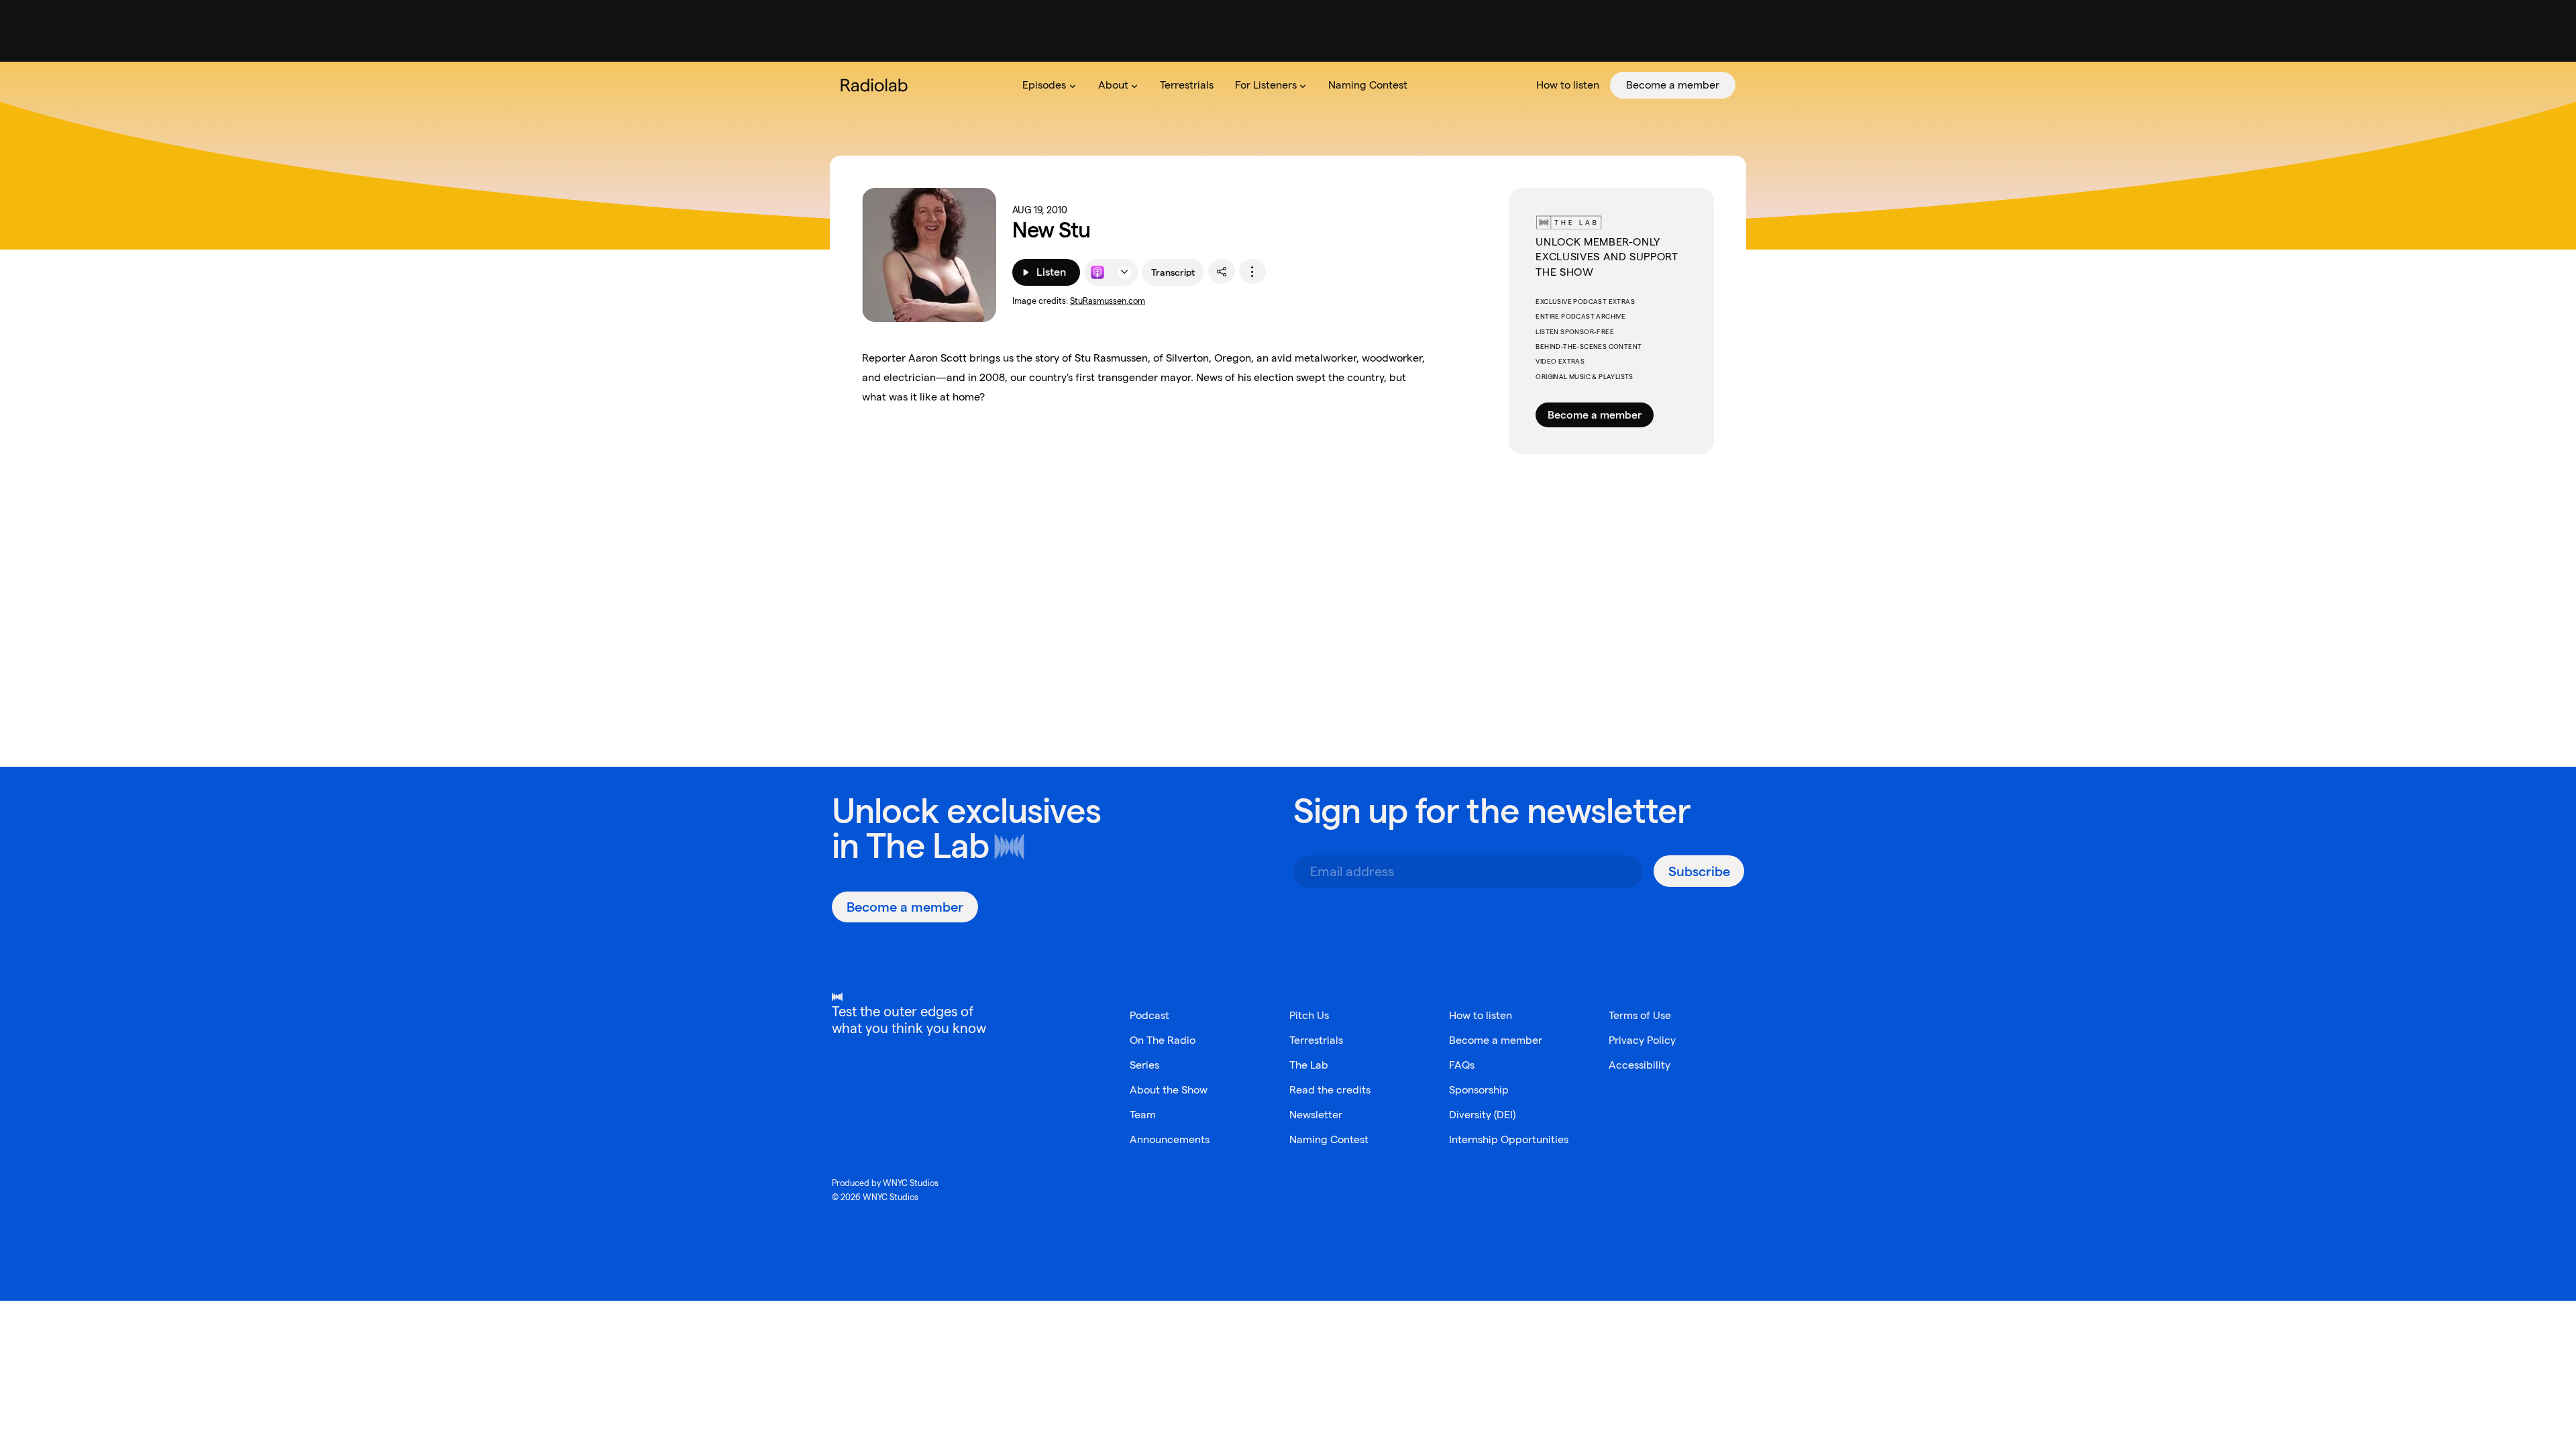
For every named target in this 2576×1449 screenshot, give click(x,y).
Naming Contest (1329, 1139)
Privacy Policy (1642, 1040)
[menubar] (1374, 85)
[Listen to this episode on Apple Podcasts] (1097, 272)
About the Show (1169, 1090)
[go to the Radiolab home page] (877, 85)
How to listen (1481, 1015)
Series (1144, 1065)
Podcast (1149, 1015)
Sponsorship (1479, 1090)
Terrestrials (1316, 1040)
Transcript (1173, 272)
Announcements (1170, 1139)
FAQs (1462, 1065)
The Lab (927, 846)
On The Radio (1163, 1040)
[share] (1222, 272)
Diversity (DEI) (1482, 1115)
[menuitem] (1049, 85)
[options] (1252, 272)
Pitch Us (1309, 1015)
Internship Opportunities (1509, 1139)
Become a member (1595, 415)
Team (1143, 1115)
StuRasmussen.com (1108, 301)
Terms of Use (1640, 1015)
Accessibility (1640, 1065)
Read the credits (1330, 1090)
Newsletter (1316, 1115)
